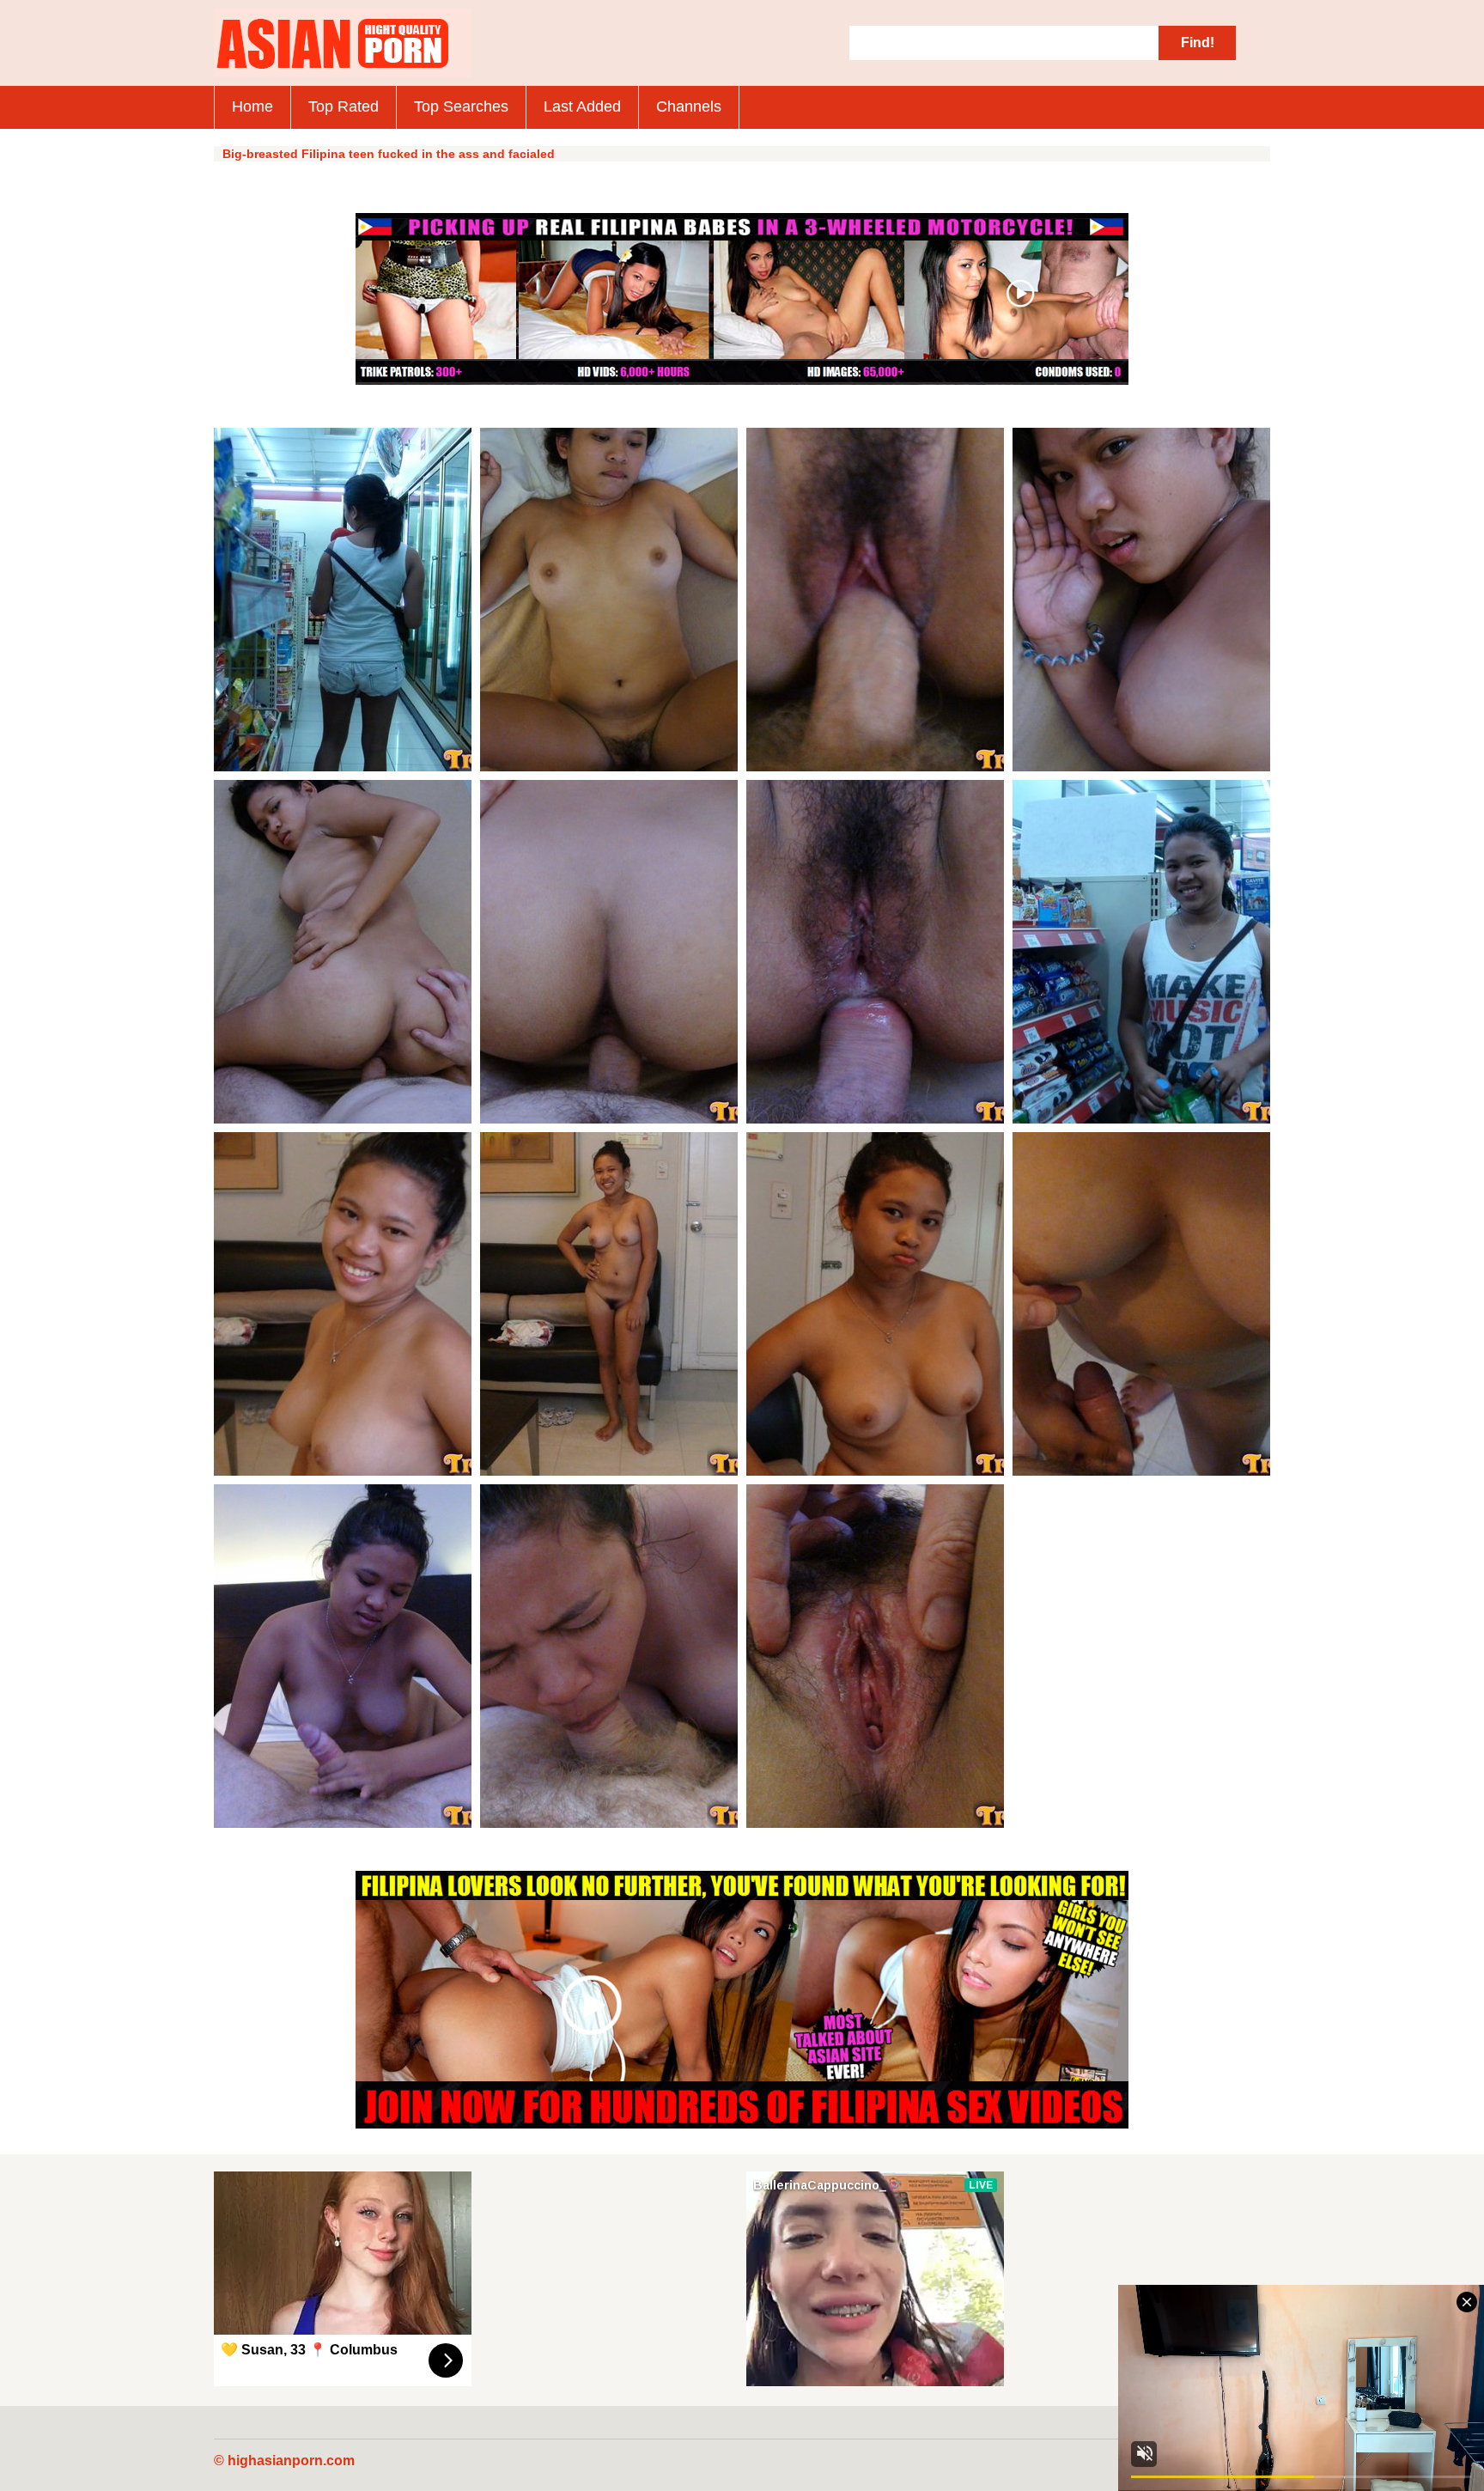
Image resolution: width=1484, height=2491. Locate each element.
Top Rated (344, 107)
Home (252, 107)
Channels (689, 107)
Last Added (582, 107)
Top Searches (461, 107)
